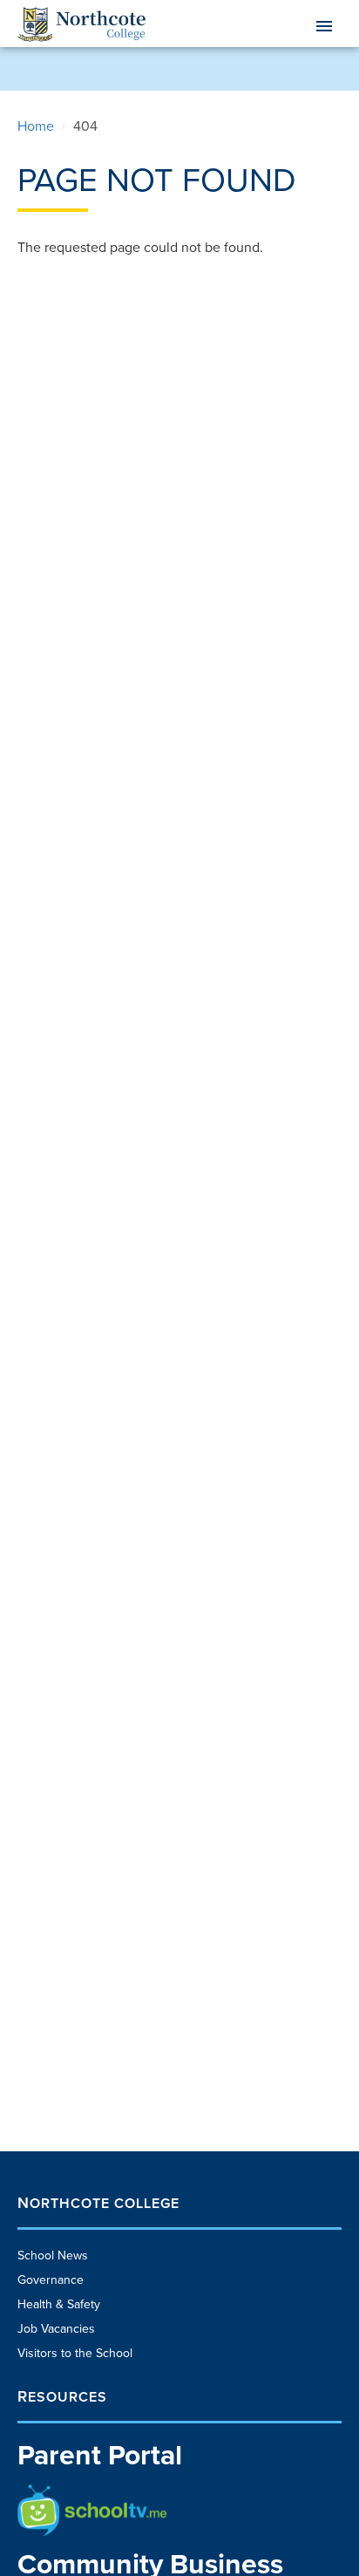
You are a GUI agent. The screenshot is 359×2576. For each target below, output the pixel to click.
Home (36, 126)
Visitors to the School (75, 2353)
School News (53, 2256)
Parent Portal (100, 2456)
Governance (51, 2280)
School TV (45, 2493)
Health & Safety (59, 2304)
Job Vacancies (56, 2329)
